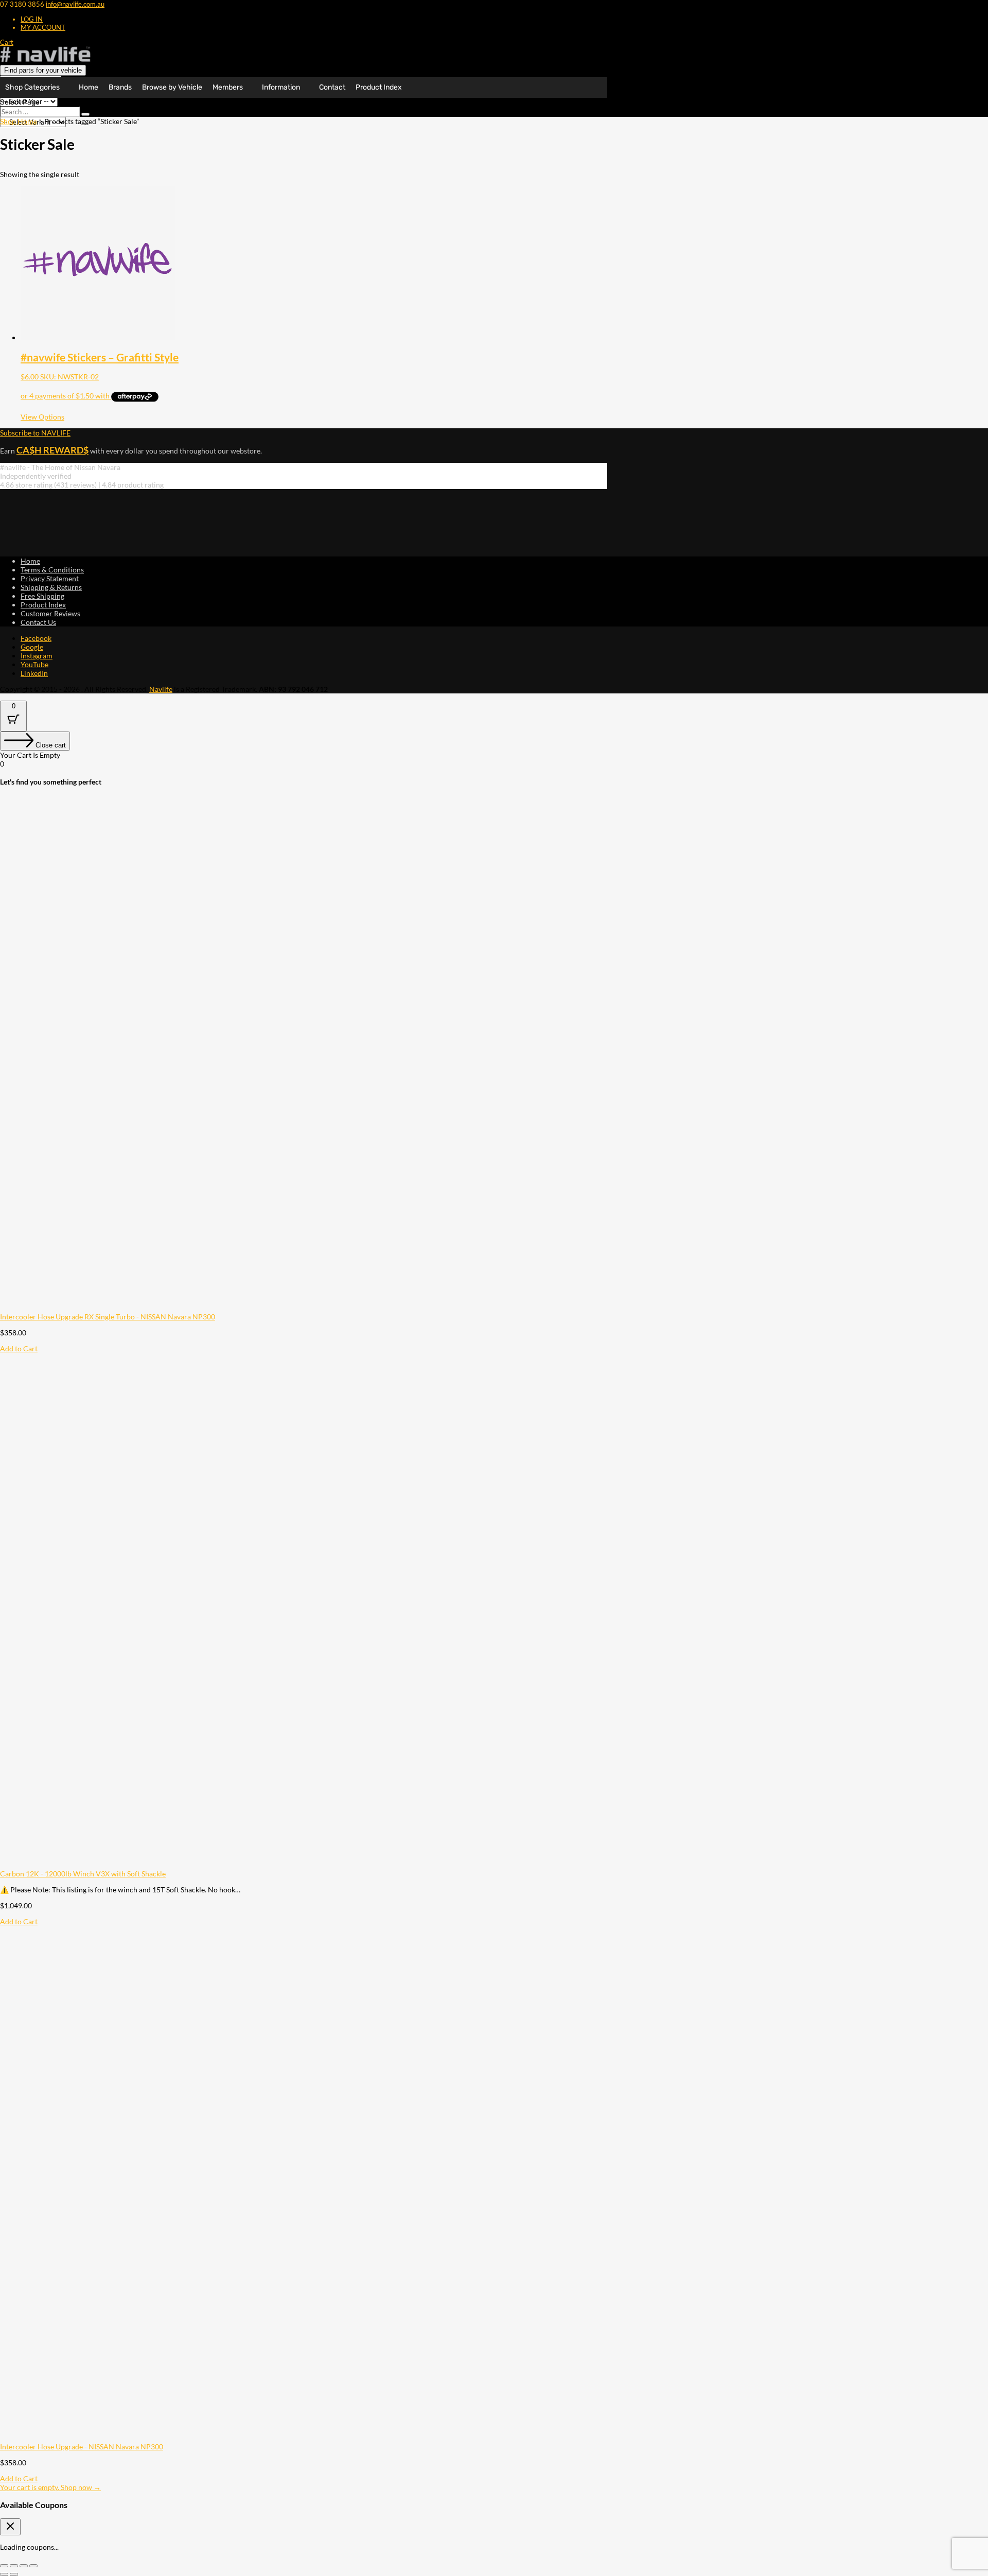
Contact (332, 87)
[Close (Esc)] (33, 2566)
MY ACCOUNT (43, 27)
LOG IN (32, 19)
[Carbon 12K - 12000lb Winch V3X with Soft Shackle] (257, 1865)
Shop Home (19, 121)
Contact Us (38, 622)
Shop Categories (32, 87)
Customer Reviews (50, 613)
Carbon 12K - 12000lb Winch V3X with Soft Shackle (83, 1874)
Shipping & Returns (51, 587)
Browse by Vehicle (172, 87)
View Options (42, 417)
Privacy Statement (50, 578)
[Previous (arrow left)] (4, 2574)
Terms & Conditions (52, 570)
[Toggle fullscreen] (14, 2566)
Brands (120, 87)
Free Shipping (42, 596)
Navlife (161, 689)
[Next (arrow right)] (14, 2574)
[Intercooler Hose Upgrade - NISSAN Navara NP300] (257, 2438)
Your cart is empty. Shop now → (50, 2487)
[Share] (24, 2566)
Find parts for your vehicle (43, 70)
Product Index (379, 87)
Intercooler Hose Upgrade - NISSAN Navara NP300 (82, 2447)
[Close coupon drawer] (10, 2527)
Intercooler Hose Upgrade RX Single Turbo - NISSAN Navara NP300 (108, 1317)
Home (89, 87)
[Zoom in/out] (4, 2566)
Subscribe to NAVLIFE (35, 433)
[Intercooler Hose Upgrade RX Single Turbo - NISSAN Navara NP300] (257, 1308)
